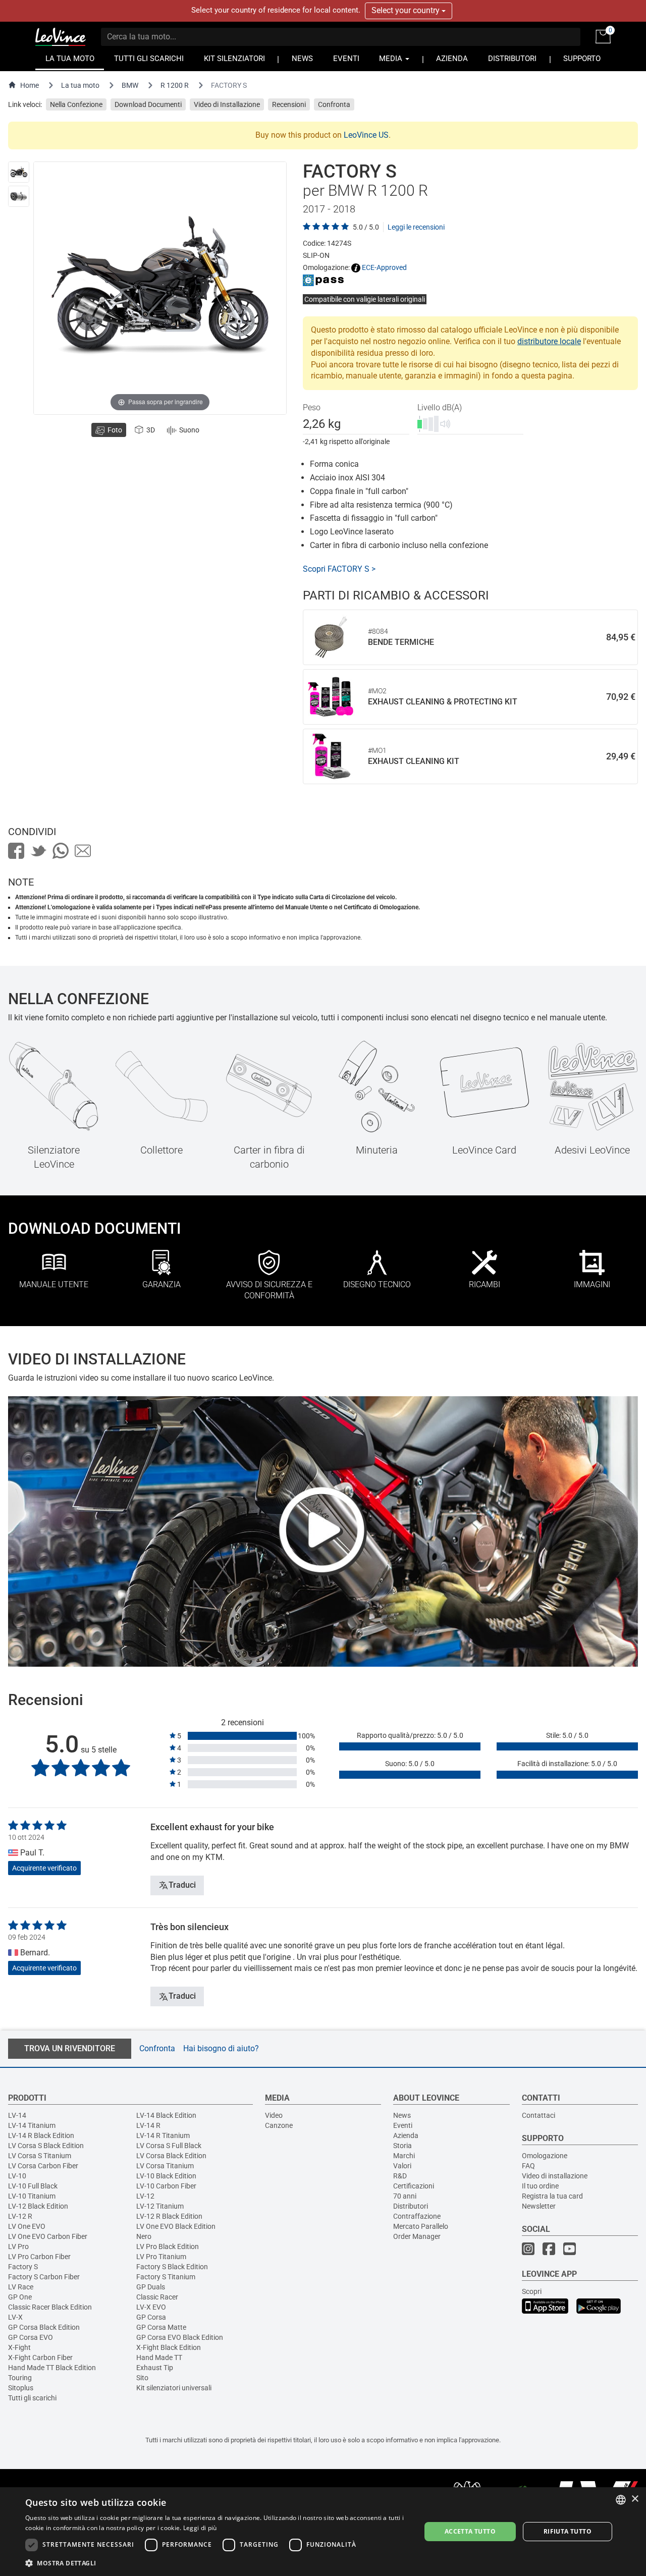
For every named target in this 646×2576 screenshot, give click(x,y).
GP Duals (151, 2287)
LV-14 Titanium (32, 2125)
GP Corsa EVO (31, 2337)
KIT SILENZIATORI (234, 59)
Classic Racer (157, 2297)
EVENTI (346, 59)
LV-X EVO (151, 2307)
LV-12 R (20, 2216)
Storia (402, 2146)
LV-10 (17, 2176)
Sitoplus (21, 2388)
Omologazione (545, 2156)
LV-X (15, 2317)
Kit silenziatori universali (174, 2388)
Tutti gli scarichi (32, 2398)
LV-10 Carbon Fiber (166, 2186)
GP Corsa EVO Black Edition (180, 2337)
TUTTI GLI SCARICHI (149, 59)
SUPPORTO (582, 59)
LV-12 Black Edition (38, 2206)
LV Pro (18, 2246)
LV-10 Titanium (32, 2196)
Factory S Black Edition (172, 2267)
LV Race (21, 2287)
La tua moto (80, 85)
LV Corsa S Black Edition (46, 2146)
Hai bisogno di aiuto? (221, 2048)
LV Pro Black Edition (168, 2246)
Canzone (279, 2125)
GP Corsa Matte (161, 2327)
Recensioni (289, 104)
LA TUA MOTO (70, 59)
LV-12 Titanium (160, 2206)
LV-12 (145, 2196)
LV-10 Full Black (33, 2186)
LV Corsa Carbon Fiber (43, 2166)
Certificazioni (414, 2186)
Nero (144, 2236)
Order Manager (417, 2236)
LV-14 (17, 2115)
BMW (130, 85)
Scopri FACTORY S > (339, 569)
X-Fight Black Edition (169, 2347)
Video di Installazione (227, 104)
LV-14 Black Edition (166, 2115)
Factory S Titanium (166, 2277)
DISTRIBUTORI (512, 59)
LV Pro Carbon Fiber (39, 2257)
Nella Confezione (76, 104)
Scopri (532, 2291)
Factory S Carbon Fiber (44, 2277)
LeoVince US (366, 135)
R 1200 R (175, 85)
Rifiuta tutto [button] (568, 2531)
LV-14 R (148, 2125)
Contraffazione (417, 2216)
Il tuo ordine (540, 2186)
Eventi (403, 2125)
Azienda (406, 2135)
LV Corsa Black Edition (171, 2156)
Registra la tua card (552, 2196)
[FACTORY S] (19, 172)
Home (30, 85)
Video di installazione (555, 2176)
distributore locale (549, 341)
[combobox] (621, 2500)
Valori (402, 2166)
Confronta (334, 104)
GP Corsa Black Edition (44, 2327)
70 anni (405, 2196)
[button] (217, 2563)
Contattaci (539, 2115)
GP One (20, 2297)
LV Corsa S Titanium (40, 2156)
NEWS (302, 59)
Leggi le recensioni (416, 227)
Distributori (411, 2206)
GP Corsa (151, 2317)
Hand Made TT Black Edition (52, 2368)
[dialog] (323, 2532)
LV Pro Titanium (161, 2257)
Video (274, 2115)
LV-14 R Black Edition (41, 2135)
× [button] (635, 2499)
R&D (400, 2176)
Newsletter (539, 2206)
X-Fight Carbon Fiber (40, 2358)
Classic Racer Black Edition (50, 2307)
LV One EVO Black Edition (176, 2226)
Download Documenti (148, 104)
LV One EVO (27, 2226)
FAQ (528, 2166)
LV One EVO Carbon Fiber (48, 2236)
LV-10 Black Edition (166, 2176)
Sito (142, 2378)
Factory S (23, 2267)
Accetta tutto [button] (470, 2531)
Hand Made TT (159, 2358)
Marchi (404, 2156)
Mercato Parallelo (421, 2226)
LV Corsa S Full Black (169, 2146)
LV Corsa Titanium (165, 2166)
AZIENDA (452, 59)
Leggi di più (200, 2528)
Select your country (407, 10)
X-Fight (19, 2347)
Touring (20, 2378)
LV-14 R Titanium (163, 2135)
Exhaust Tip (155, 2368)
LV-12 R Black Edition (169, 2216)
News (402, 2115)
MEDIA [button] (392, 59)
